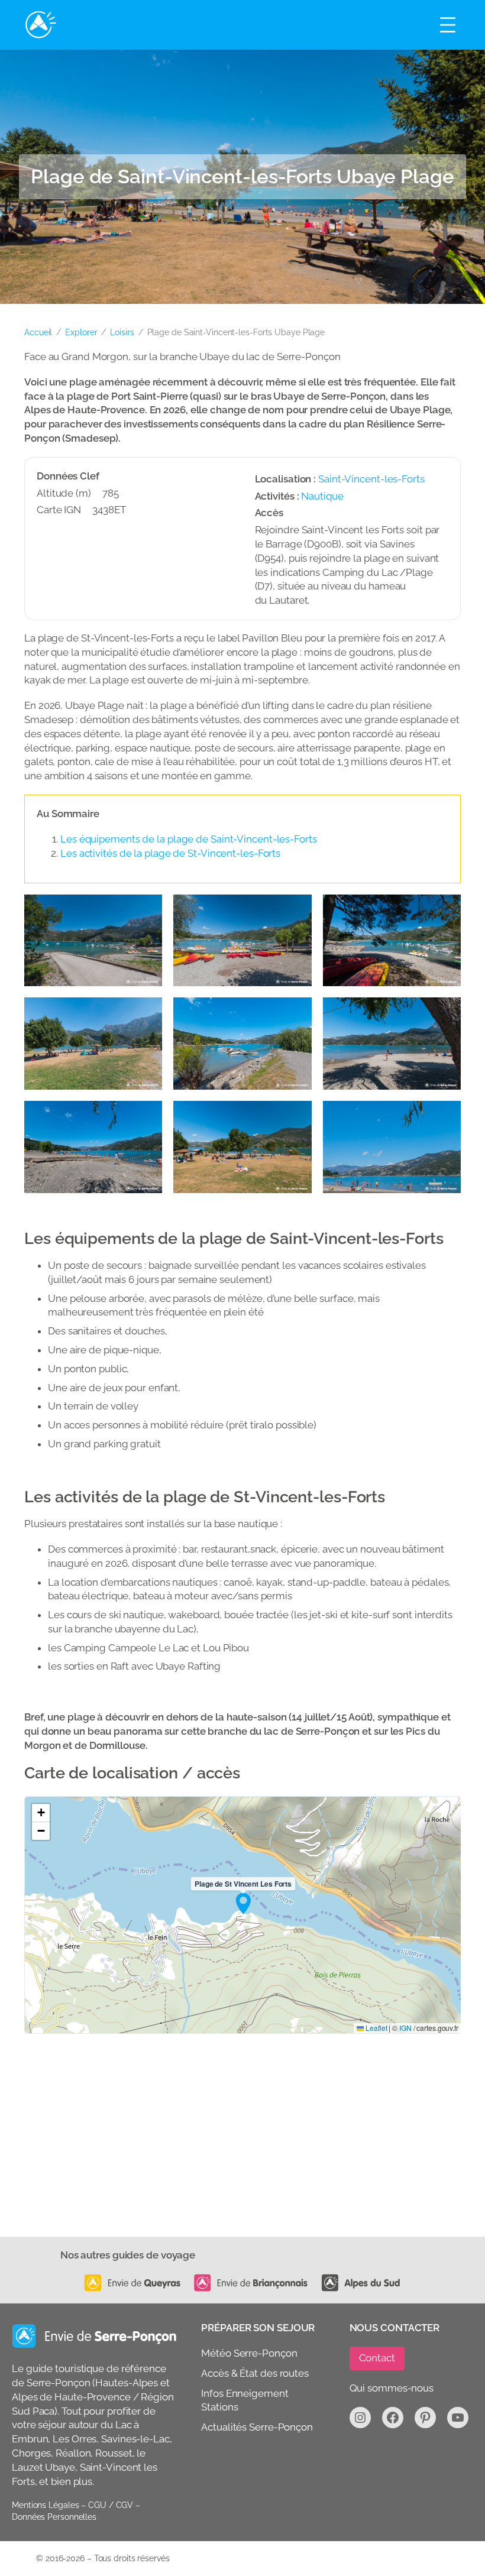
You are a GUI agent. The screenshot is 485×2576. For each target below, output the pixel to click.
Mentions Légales (45, 2506)
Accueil (38, 332)
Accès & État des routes (255, 2373)
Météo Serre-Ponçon (249, 2353)
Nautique (322, 496)
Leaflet (375, 2028)
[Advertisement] (242, 2148)
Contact (377, 2358)
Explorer (81, 332)
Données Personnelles (54, 2517)
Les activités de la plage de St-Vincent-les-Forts (170, 853)
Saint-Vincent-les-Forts (371, 479)
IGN (405, 2028)
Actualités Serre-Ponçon (257, 2427)
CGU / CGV (111, 2506)
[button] (243, 1903)
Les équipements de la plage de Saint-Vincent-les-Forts (189, 839)
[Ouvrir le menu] (448, 25)
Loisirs (122, 332)
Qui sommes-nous (392, 2388)
